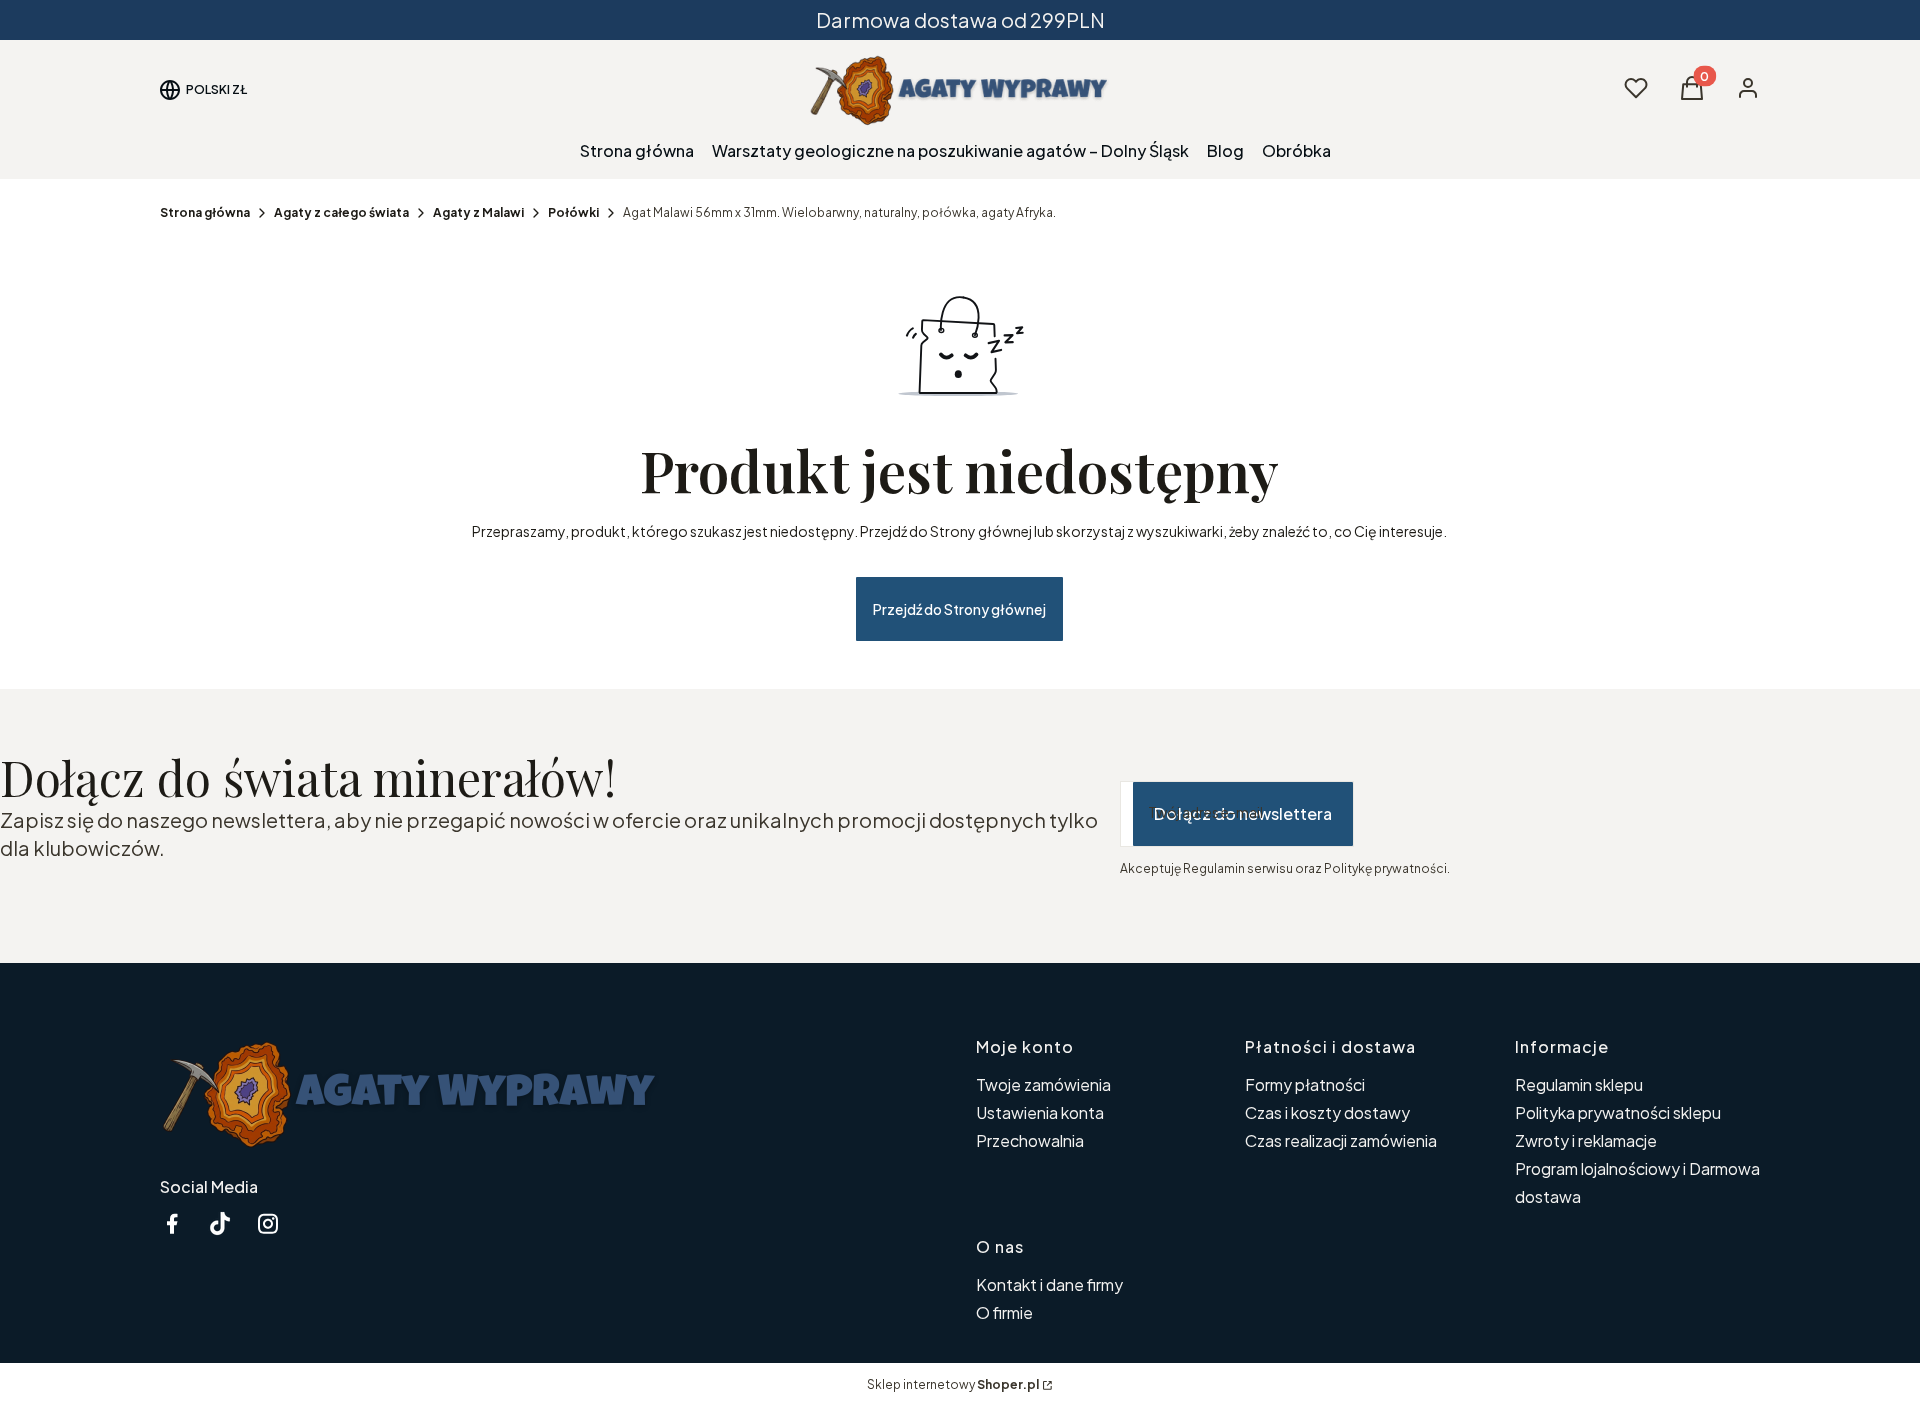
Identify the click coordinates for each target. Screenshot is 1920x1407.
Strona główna (205, 212)
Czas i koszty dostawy (1327, 1112)
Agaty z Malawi (478, 212)
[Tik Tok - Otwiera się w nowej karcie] (220, 1223)
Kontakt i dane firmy (1049, 1284)
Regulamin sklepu (1579, 1084)
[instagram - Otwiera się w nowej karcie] (268, 1223)
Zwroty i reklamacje (1586, 1140)
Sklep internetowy (953, 1384)
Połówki (573, 212)
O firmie (1004, 1312)
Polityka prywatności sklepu (1618, 1112)
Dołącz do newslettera (1243, 813)
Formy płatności (1305, 1084)
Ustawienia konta (1040, 1112)
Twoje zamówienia (1043, 1084)
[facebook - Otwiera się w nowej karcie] (172, 1223)
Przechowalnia (1030, 1140)
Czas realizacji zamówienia (1341, 1140)
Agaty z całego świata (341, 212)
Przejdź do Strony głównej (959, 609)
